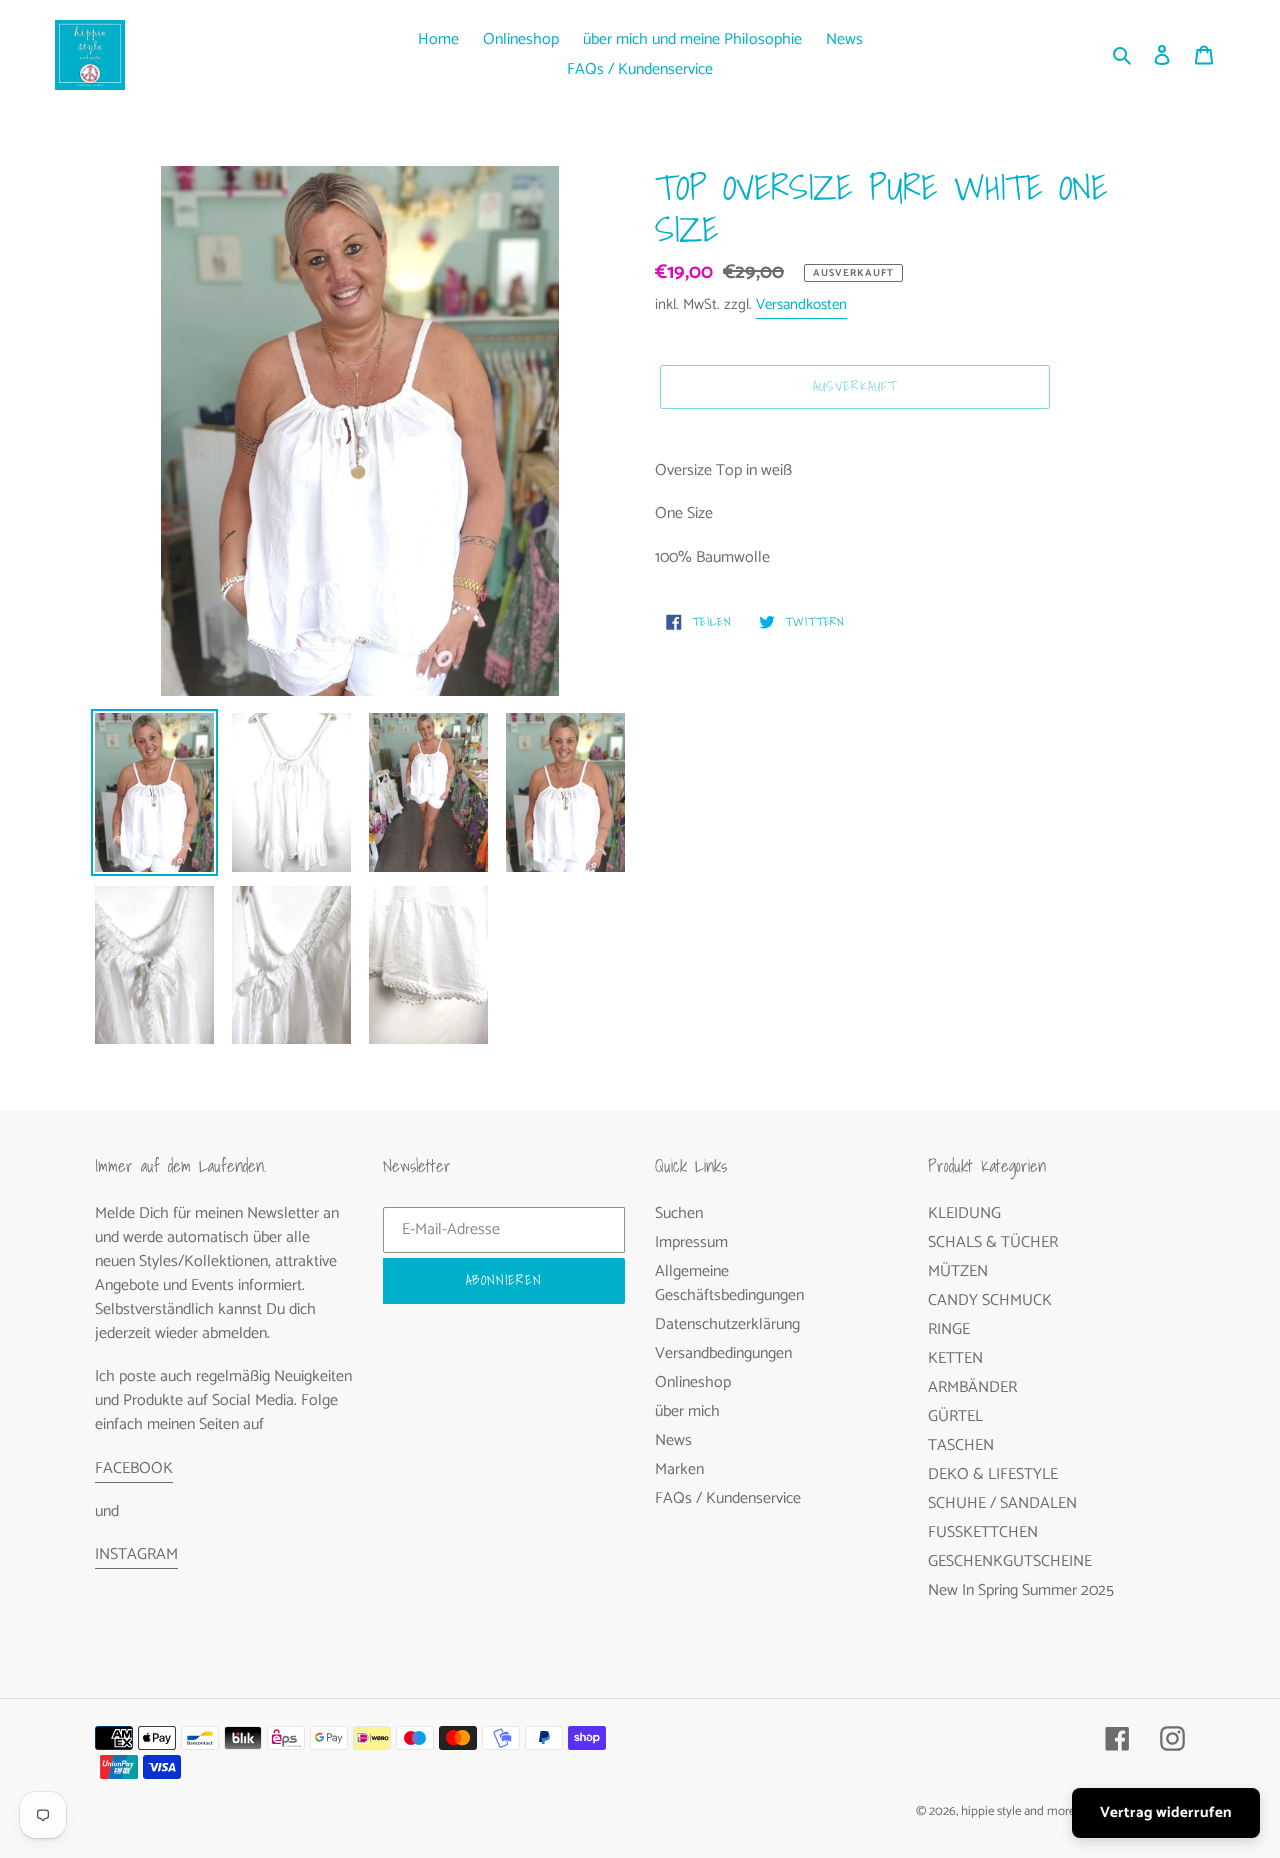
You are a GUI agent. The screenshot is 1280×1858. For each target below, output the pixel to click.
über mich (687, 1411)
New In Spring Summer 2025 (1021, 1590)
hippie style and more (1018, 1811)
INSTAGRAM (136, 1554)
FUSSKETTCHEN (983, 1532)
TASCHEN (961, 1445)
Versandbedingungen (723, 1353)
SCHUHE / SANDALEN (1002, 1503)
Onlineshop (693, 1382)
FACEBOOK (134, 1468)
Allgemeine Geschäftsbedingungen (729, 1283)
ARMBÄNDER (972, 1387)
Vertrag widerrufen (1166, 1812)
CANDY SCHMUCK (990, 1300)
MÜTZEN (958, 1271)
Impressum (691, 1242)
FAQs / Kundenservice (728, 1498)
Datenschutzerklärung (727, 1324)
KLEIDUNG (964, 1213)
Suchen (679, 1213)
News (673, 1440)
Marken (679, 1469)
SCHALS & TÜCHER (993, 1242)
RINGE (949, 1329)
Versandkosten (801, 304)
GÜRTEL (955, 1416)
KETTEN (955, 1358)
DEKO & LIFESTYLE (993, 1474)
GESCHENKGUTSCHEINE (1010, 1561)
